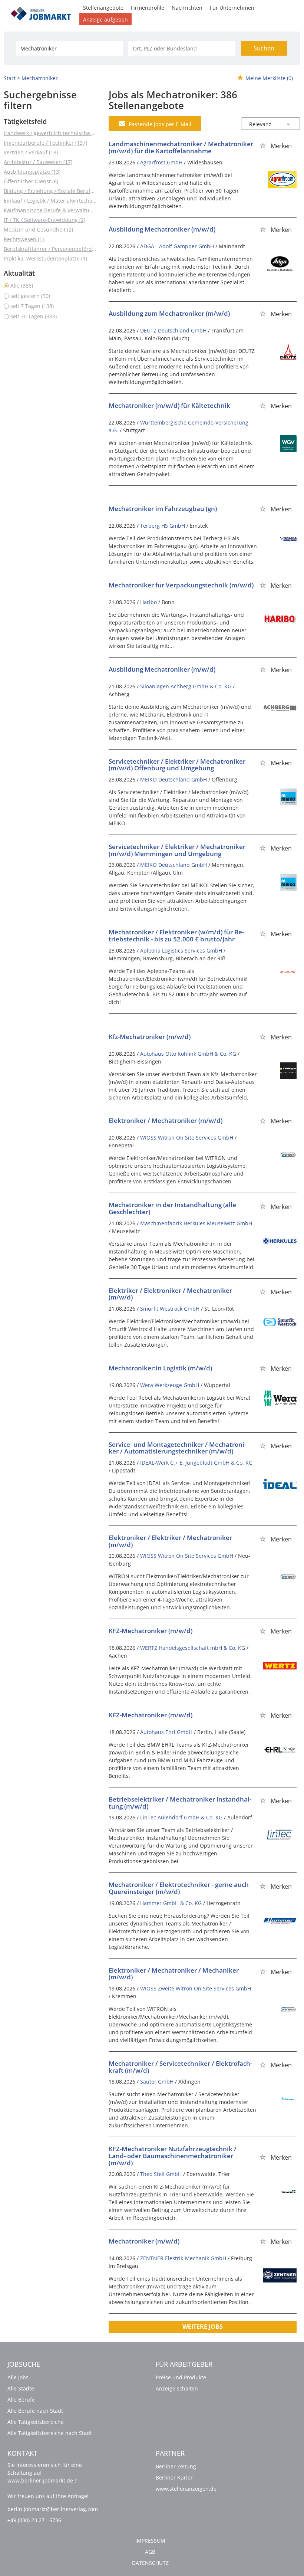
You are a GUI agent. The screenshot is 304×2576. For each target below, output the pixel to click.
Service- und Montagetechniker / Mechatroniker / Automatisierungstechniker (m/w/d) (177, 1448)
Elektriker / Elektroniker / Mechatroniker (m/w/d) (170, 1294)
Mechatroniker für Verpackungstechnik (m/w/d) (181, 585)
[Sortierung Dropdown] (288, 124)
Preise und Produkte (181, 2377)
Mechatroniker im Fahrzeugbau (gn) (163, 509)
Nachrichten (187, 8)
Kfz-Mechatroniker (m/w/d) (150, 1037)
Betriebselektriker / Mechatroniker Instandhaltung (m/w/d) (180, 1803)
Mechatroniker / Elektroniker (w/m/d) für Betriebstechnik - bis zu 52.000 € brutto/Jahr (176, 935)
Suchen (264, 48)
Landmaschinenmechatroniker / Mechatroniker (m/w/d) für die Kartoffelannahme (181, 147)
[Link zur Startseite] (43, 12)
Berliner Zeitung (176, 2466)
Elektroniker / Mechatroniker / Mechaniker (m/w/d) (174, 1974)
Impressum (150, 2541)
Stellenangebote (103, 8)
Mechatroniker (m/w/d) (144, 2241)
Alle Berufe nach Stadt (35, 2411)
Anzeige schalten (177, 2388)
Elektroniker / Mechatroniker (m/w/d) (166, 1120)
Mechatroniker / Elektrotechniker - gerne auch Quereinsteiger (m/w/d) (179, 1888)
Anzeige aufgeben (105, 19)
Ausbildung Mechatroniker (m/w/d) (162, 229)
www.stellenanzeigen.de (186, 2489)
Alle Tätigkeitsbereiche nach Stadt (50, 2433)
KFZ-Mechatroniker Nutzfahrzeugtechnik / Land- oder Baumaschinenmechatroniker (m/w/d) (173, 2156)
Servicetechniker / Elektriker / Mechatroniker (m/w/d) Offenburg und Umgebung (177, 765)
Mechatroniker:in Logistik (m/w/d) (160, 1368)
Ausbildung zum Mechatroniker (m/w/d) (169, 313)
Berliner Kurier (174, 2477)
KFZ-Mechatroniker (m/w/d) (151, 1631)
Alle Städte (21, 2388)
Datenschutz (150, 2563)
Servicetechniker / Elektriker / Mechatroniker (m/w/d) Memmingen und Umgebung (177, 850)
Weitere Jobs (203, 2327)
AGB (150, 2552)
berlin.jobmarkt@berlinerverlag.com (53, 2509)
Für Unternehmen (232, 8)
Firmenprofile (148, 8)
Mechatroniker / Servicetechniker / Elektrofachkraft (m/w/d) (180, 2067)
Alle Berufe (21, 2400)
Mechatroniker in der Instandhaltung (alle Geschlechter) (172, 1208)
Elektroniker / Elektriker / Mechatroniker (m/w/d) (170, 1541)
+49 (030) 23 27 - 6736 (34, 2520)
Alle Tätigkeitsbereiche (36, 2422)
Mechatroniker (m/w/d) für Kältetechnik (169, 405)
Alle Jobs (18, 2377)
